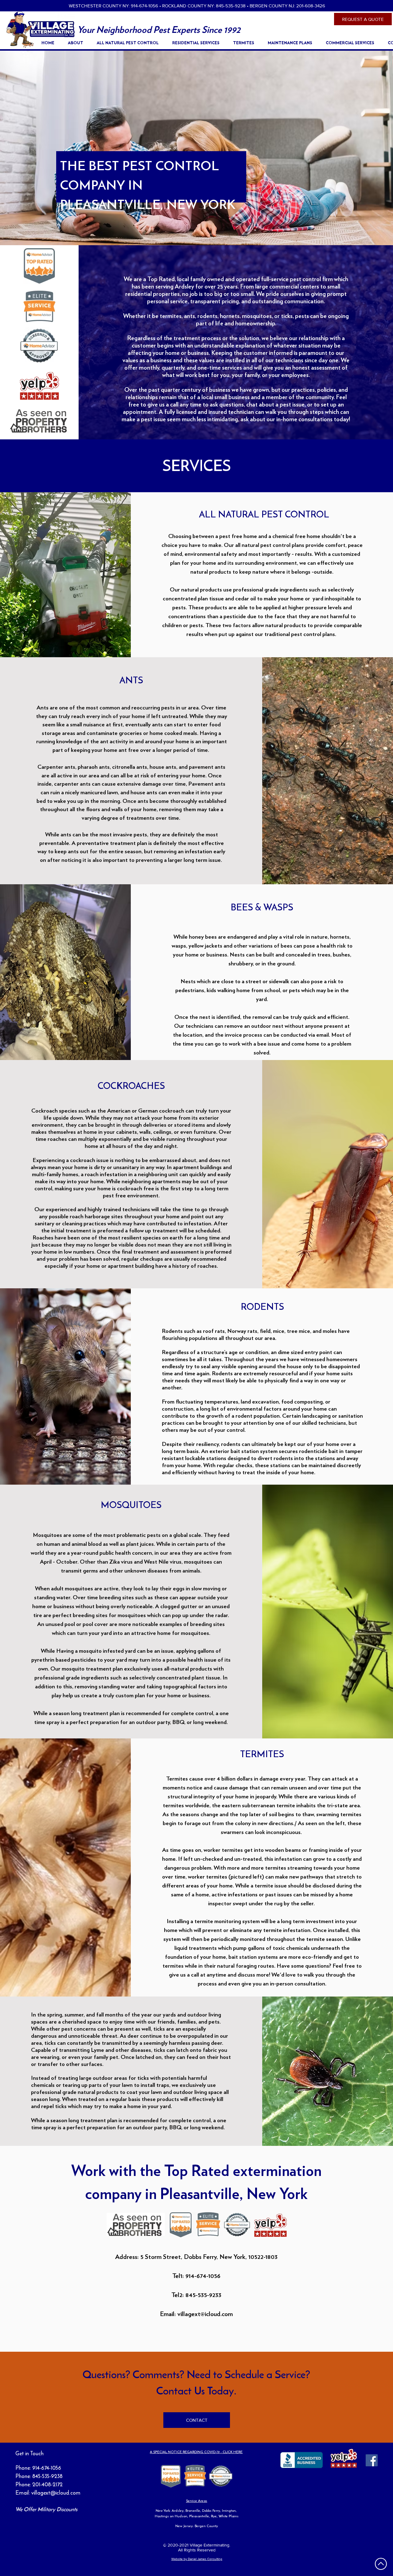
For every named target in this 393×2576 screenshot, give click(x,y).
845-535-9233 (203, 2295)
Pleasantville (199, 2516)
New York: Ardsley (170, 2511)
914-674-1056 (47, 2468)
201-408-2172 (47, 2484)
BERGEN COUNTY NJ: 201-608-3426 (287, 6)
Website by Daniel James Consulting (197, 2559)
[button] (198, 43)
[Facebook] (372, 2460)
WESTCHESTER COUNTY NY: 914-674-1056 (113, 6)
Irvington (229, 2511)
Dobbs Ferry (211, 2511)
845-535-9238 (47, 2476)
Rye (214, 2516)
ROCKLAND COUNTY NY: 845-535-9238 (204, 6)
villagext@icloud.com (205, 2314)
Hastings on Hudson (171, 2516)
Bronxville (193, 2511)
